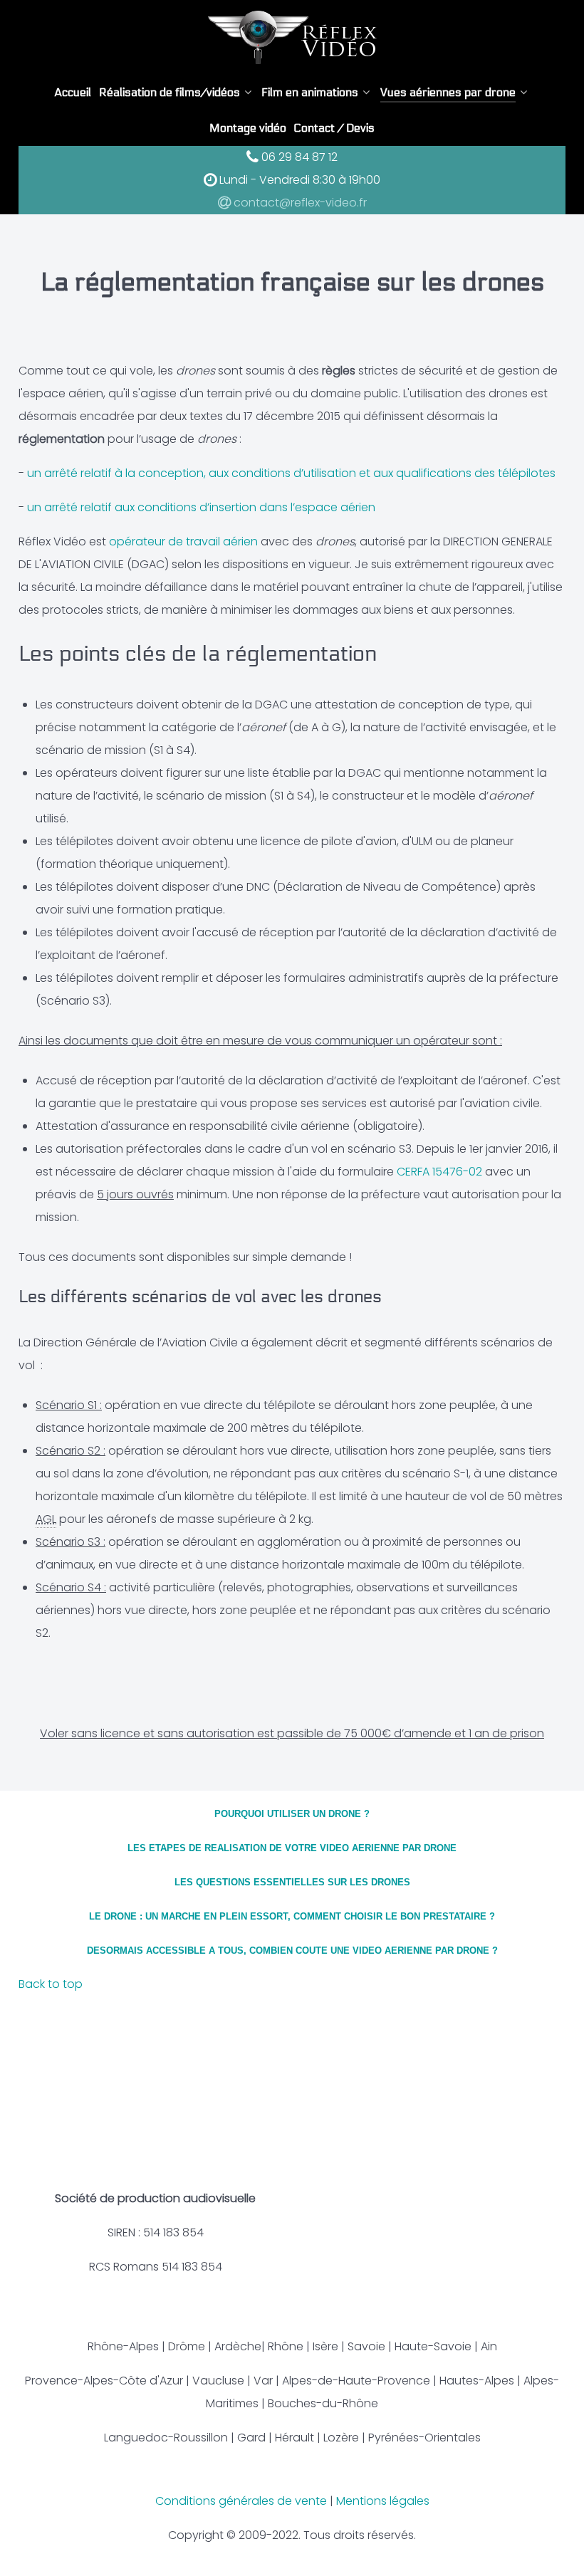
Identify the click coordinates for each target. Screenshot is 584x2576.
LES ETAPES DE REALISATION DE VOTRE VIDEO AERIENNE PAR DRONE (292, 1848)
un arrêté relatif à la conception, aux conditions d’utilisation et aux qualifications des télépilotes (291, 473)
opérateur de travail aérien (183, 541)
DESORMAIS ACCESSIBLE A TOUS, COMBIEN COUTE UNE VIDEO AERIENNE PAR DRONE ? (292, 1951)
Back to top (52, 1984)
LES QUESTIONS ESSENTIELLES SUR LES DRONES (292, 1882)
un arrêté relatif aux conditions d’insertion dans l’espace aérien (201, 507)
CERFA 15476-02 (439, 1172)
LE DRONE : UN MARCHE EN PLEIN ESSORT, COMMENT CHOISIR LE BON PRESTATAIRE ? (292, 1916)
